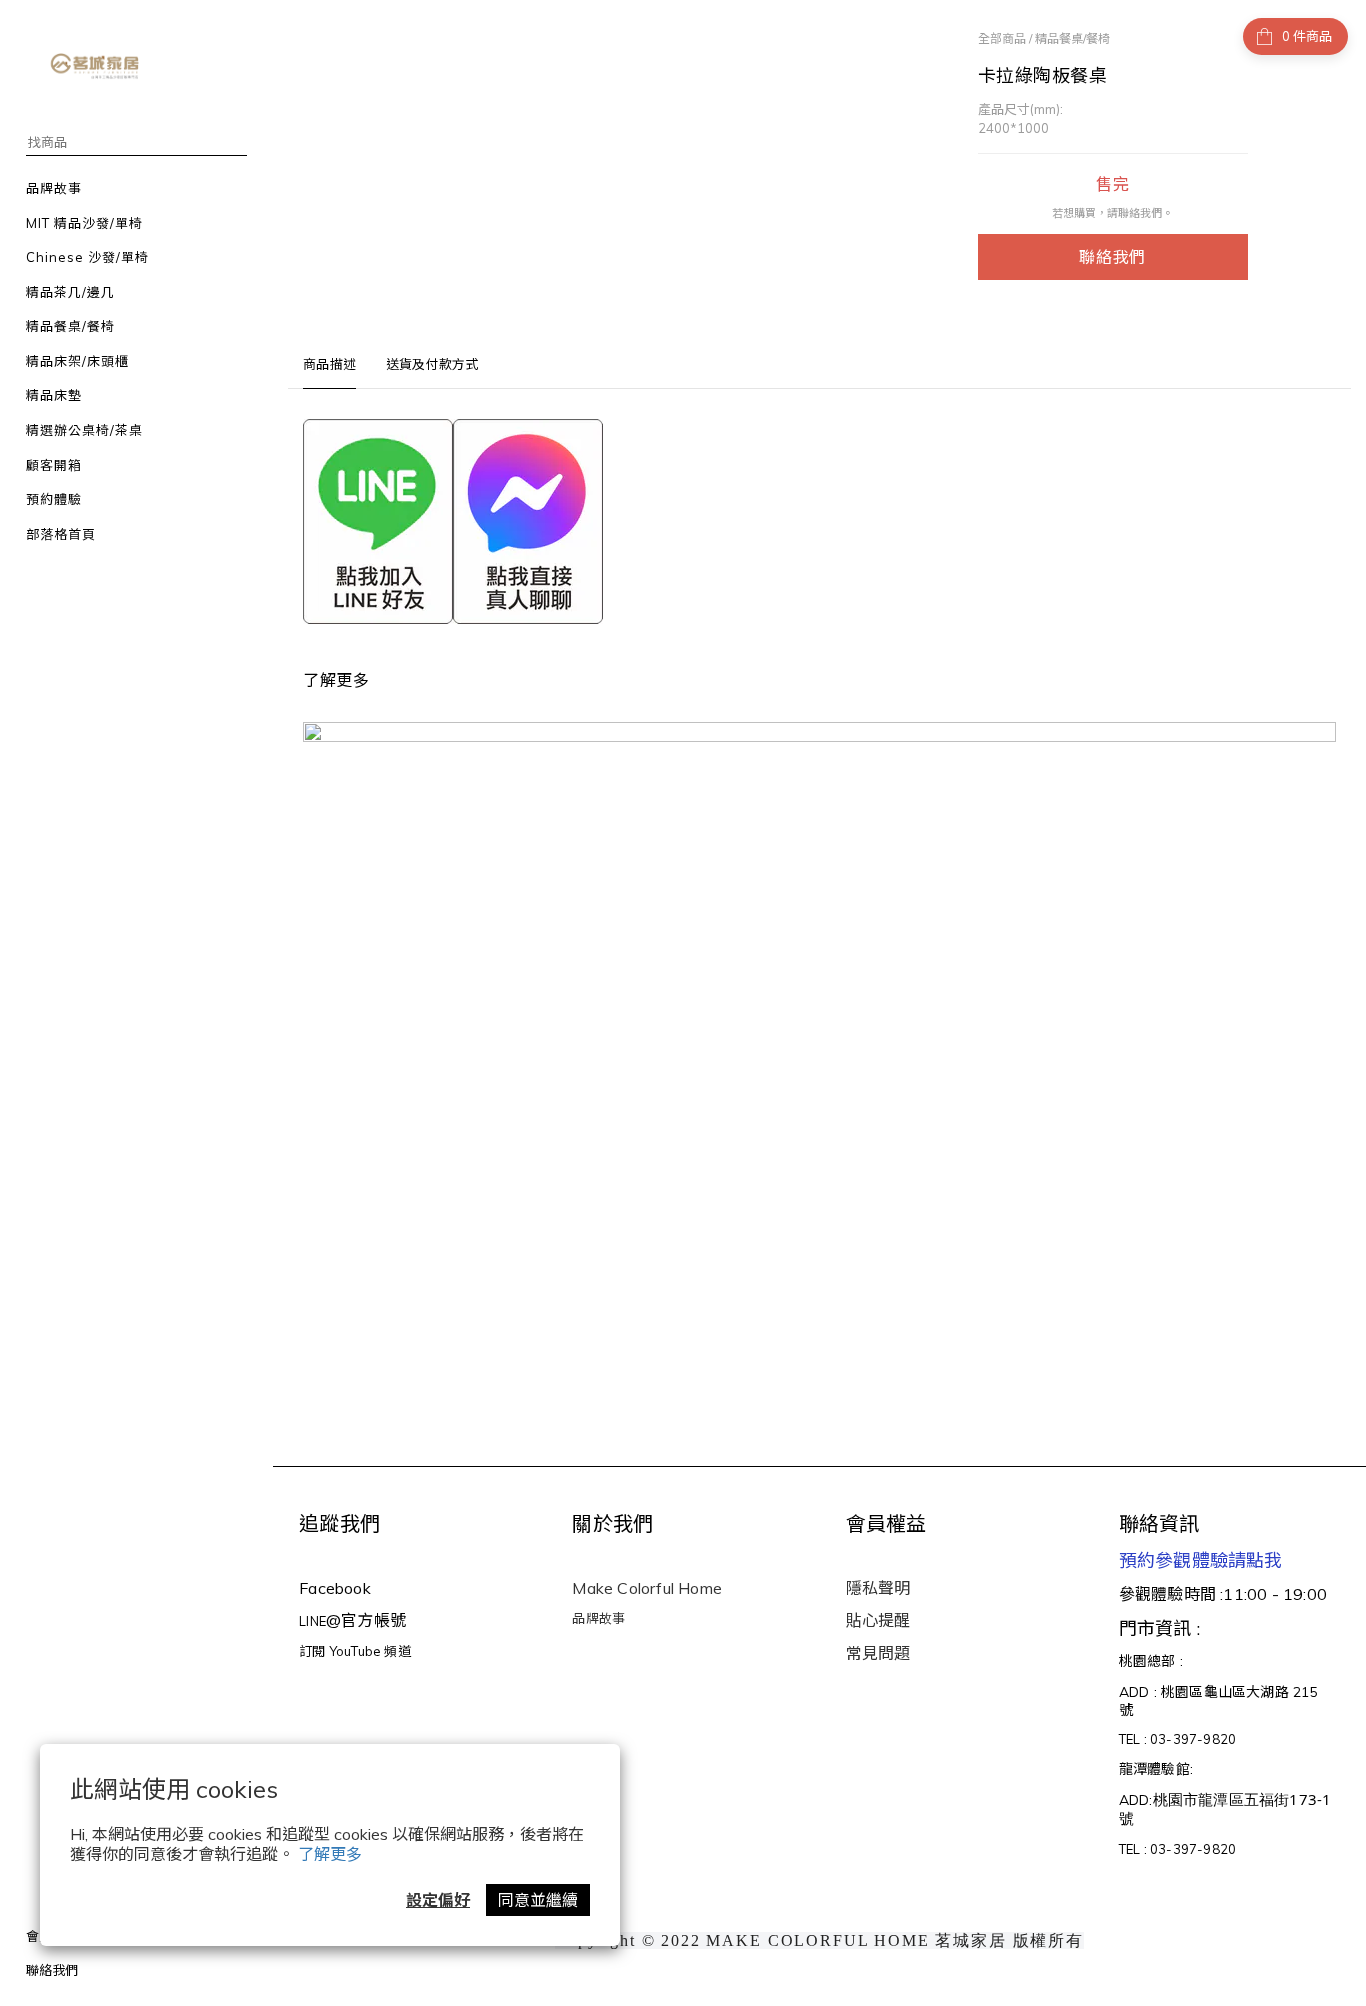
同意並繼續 (538, 1900)
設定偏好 (438, 1900)
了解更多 (330, 1854)
